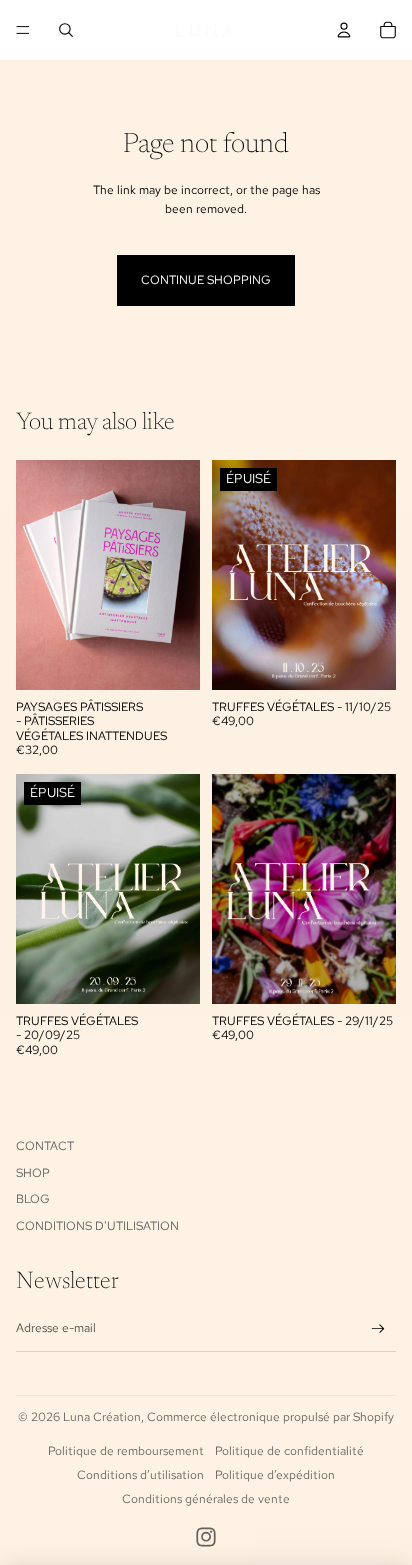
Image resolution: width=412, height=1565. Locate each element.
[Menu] (23, 30)
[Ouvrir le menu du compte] (344, 30)
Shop (33, 1173)
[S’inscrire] (378, 1329)
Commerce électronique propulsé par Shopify (270, 1417)
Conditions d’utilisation (140, 1475)
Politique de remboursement (126, 1451)
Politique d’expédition (275, 1475)
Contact (45, 1146)
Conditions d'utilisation (97, 1226)
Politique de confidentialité (289, 1451)
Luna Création (102, 1417)
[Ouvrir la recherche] (66, 30)
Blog (33, 1199)
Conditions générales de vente (206, 1499)
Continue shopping (206, 280)
